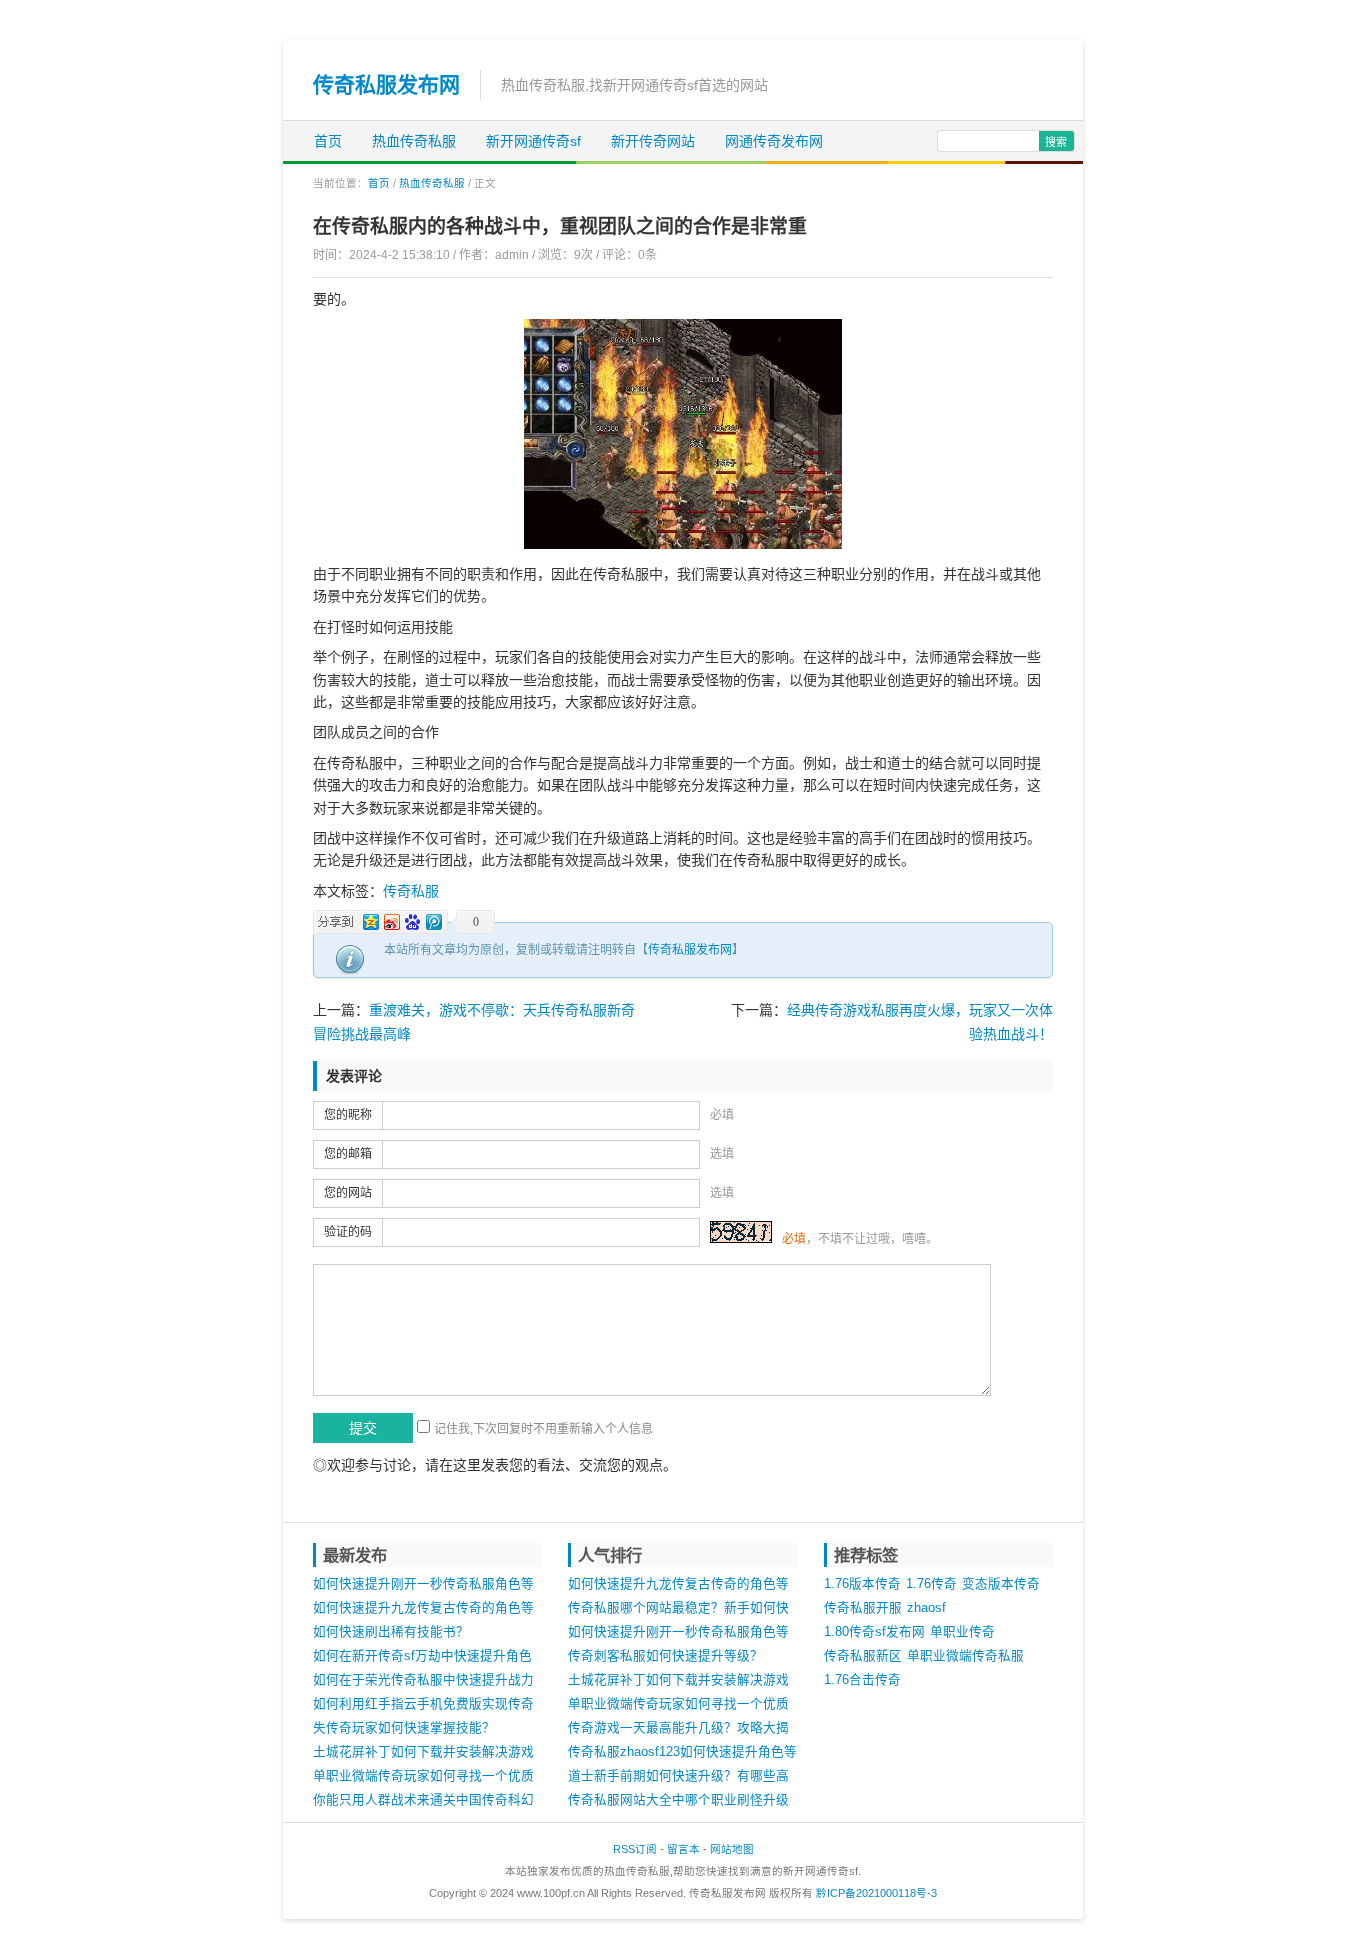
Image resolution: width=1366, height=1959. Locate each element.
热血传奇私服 (414, 141)
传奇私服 (411, 891)
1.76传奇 (931, 1584)
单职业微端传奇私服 (965, 1656)
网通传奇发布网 (774, 141)
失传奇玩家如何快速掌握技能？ (404, 1728)
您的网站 (348, 1193)
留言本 (683, 1849)
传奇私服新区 (863, 1656)
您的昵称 (348, 1115)
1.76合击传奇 (862, 1680)
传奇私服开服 (863, 1608)
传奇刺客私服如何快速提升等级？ (665, 1656)
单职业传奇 (962, 1632)
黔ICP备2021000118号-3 (876, 1893)
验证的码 (348, 1232)
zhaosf (926, 1608)
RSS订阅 (635, 1849)
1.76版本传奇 (862, 1584)
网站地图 (732, 1849)
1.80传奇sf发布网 (874, 1632)
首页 (328, 141)
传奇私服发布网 (386, 84)
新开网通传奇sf (533, 141)
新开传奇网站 (653, 141)
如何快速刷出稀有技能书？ (391, 1632)
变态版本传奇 (1001, 1584)
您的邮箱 (348, 1154)
